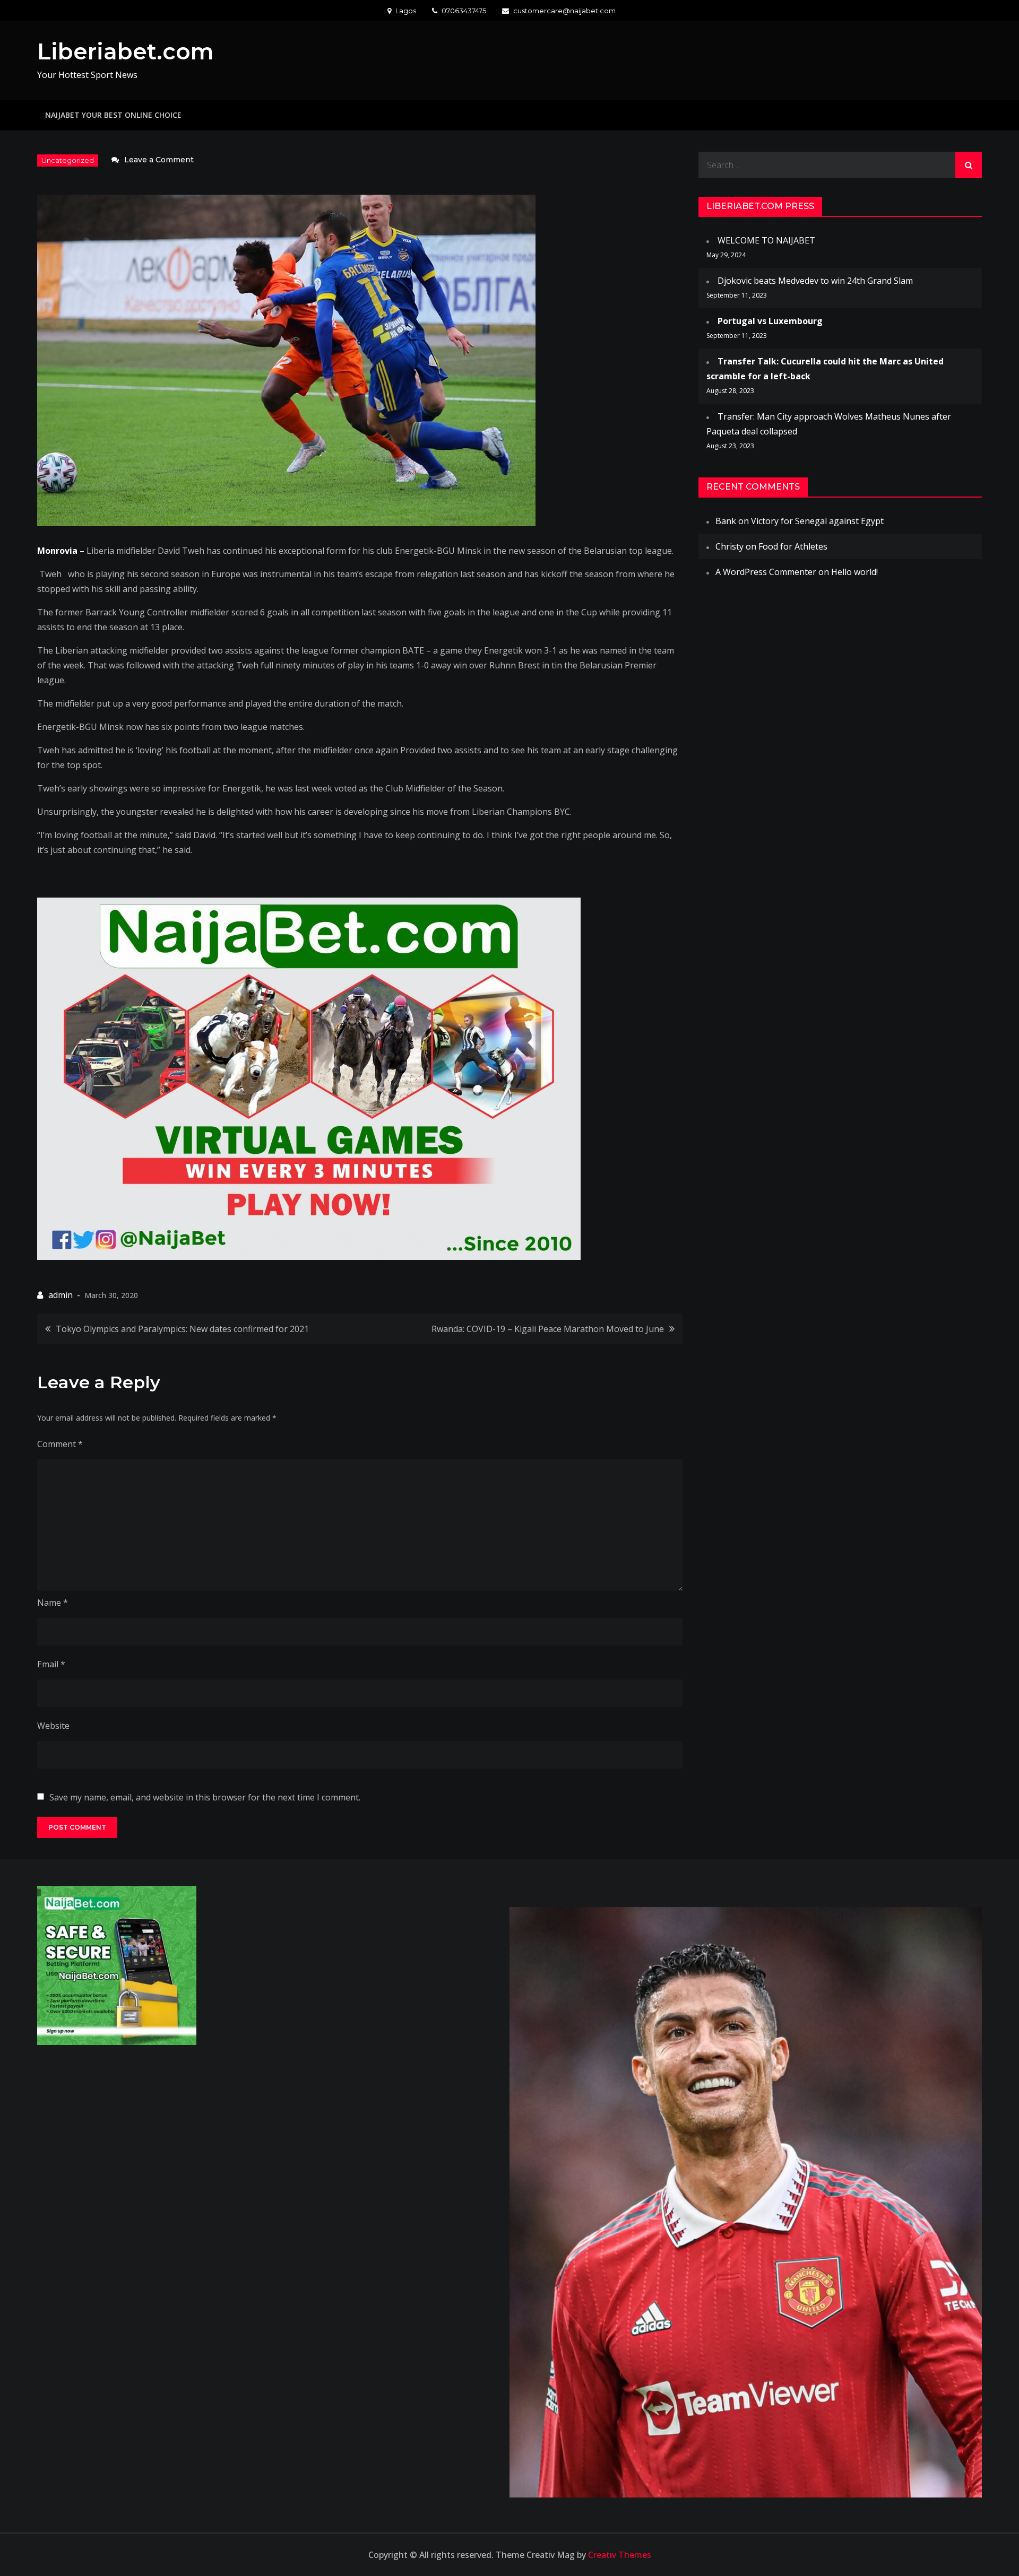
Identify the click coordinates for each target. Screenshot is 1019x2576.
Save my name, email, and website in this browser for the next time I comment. (205, 1797)
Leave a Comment (159, 160)
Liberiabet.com (126, 51)
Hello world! (854, 572)
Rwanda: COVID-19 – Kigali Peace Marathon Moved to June (548, 1329)
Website (53, 1726)
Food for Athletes (793, 546)
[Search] (969, 165)
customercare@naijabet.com (564, 11)
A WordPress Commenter (766, 572)
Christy (729, 546)
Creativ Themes (620, 2555)
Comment (60, 1444)
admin (61, 1295)
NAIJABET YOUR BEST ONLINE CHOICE (113, 115)
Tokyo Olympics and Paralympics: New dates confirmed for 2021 (182, 1329)
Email (51, 1664)
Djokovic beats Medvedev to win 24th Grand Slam (815, 281)
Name (53, 1603)
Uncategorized (68, 160)
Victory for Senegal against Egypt (817, 521)
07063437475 (464, 11)
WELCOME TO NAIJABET (766, 240)
